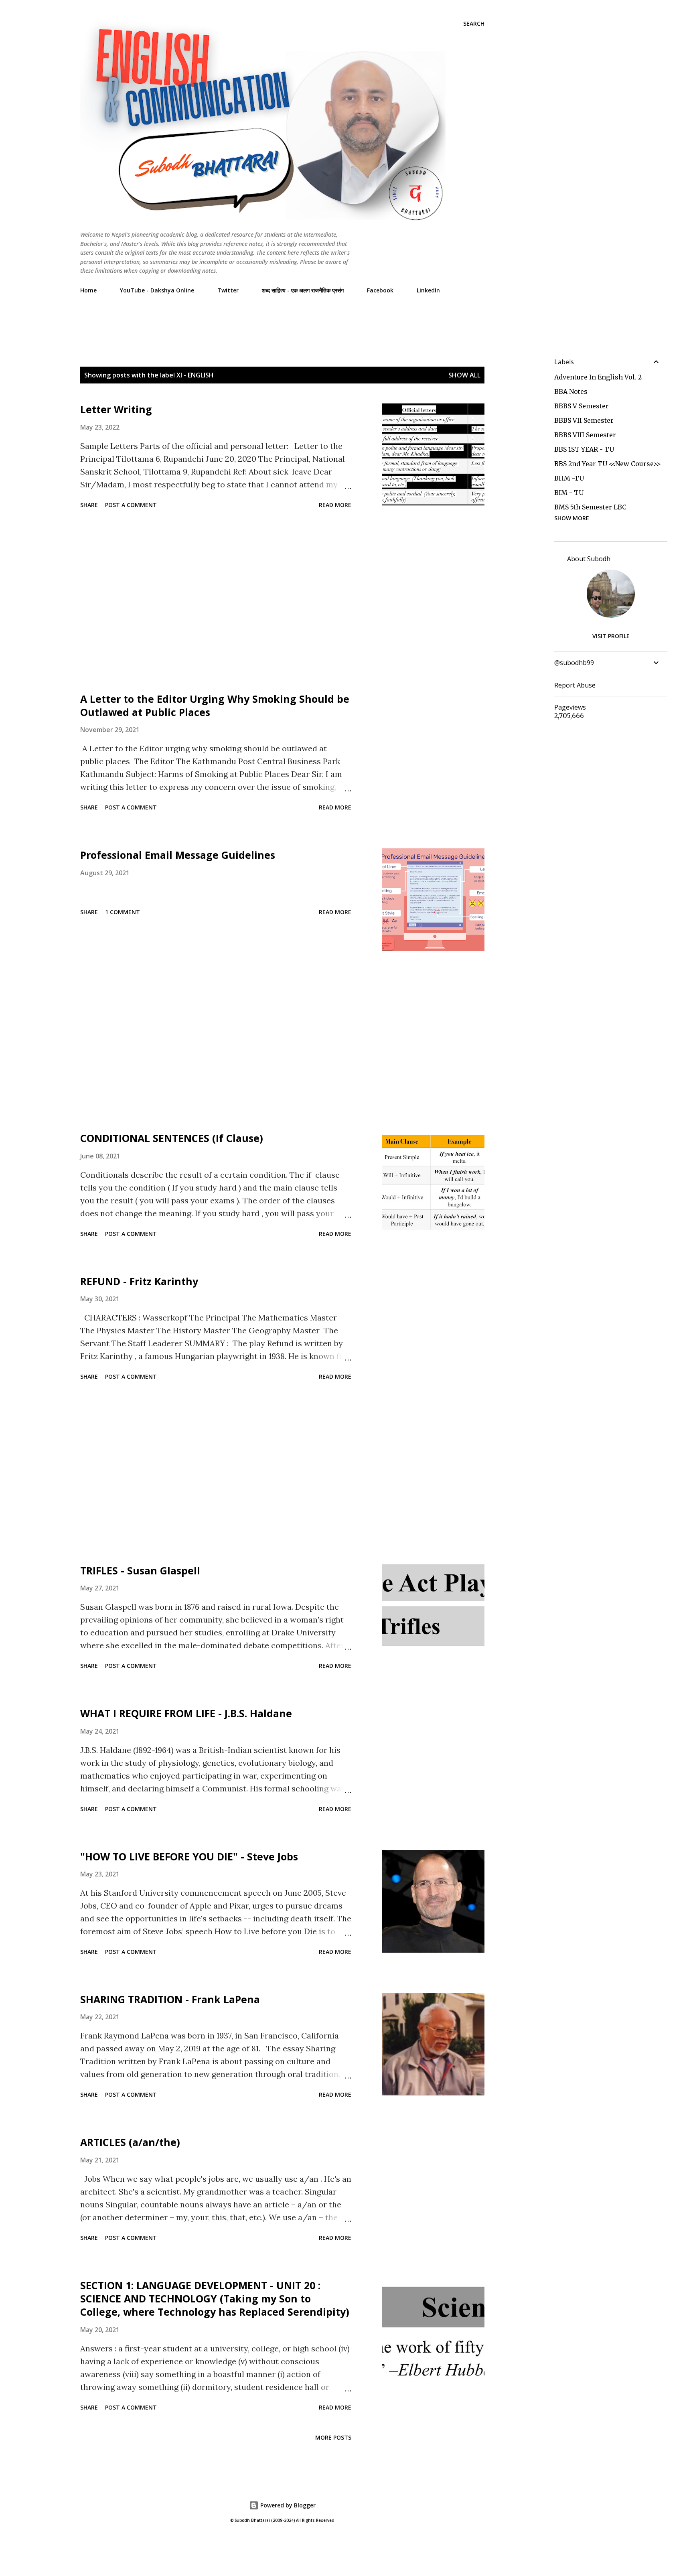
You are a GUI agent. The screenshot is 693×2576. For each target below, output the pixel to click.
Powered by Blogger (287, 2505)
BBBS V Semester (582, 406)
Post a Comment (131, 505)
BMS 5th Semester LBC (590, 507)
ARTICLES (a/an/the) (130, 2142)
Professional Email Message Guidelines (178, 855)
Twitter (228, 290)
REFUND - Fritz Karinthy (139, 1281)
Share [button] (89, 505)
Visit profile (611, 636)
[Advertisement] (226, 318)
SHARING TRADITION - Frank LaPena (170, 1999)
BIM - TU (569, 493)
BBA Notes (571, 391)
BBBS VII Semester (584, 420)
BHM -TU (569, 478)
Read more (335, 505)
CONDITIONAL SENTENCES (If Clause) (172, 1138)
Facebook (380, 290)
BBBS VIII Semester (585, 435)
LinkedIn (428, 290)
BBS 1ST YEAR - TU (584, 449)
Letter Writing (116, 409)
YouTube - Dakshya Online (157, 290)
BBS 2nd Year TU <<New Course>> (608, 464)
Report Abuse (575, 685)
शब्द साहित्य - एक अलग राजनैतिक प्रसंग (303, 290)
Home (88, 290)
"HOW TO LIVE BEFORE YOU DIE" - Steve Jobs (189, 1856)
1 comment (123, 912)
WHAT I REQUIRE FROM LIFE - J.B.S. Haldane (186, 1713)
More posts (333, 2437)
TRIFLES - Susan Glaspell (140, 1570)
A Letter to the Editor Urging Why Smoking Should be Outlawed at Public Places (215, 705)
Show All (464, 375)
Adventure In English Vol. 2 (598, 377)
